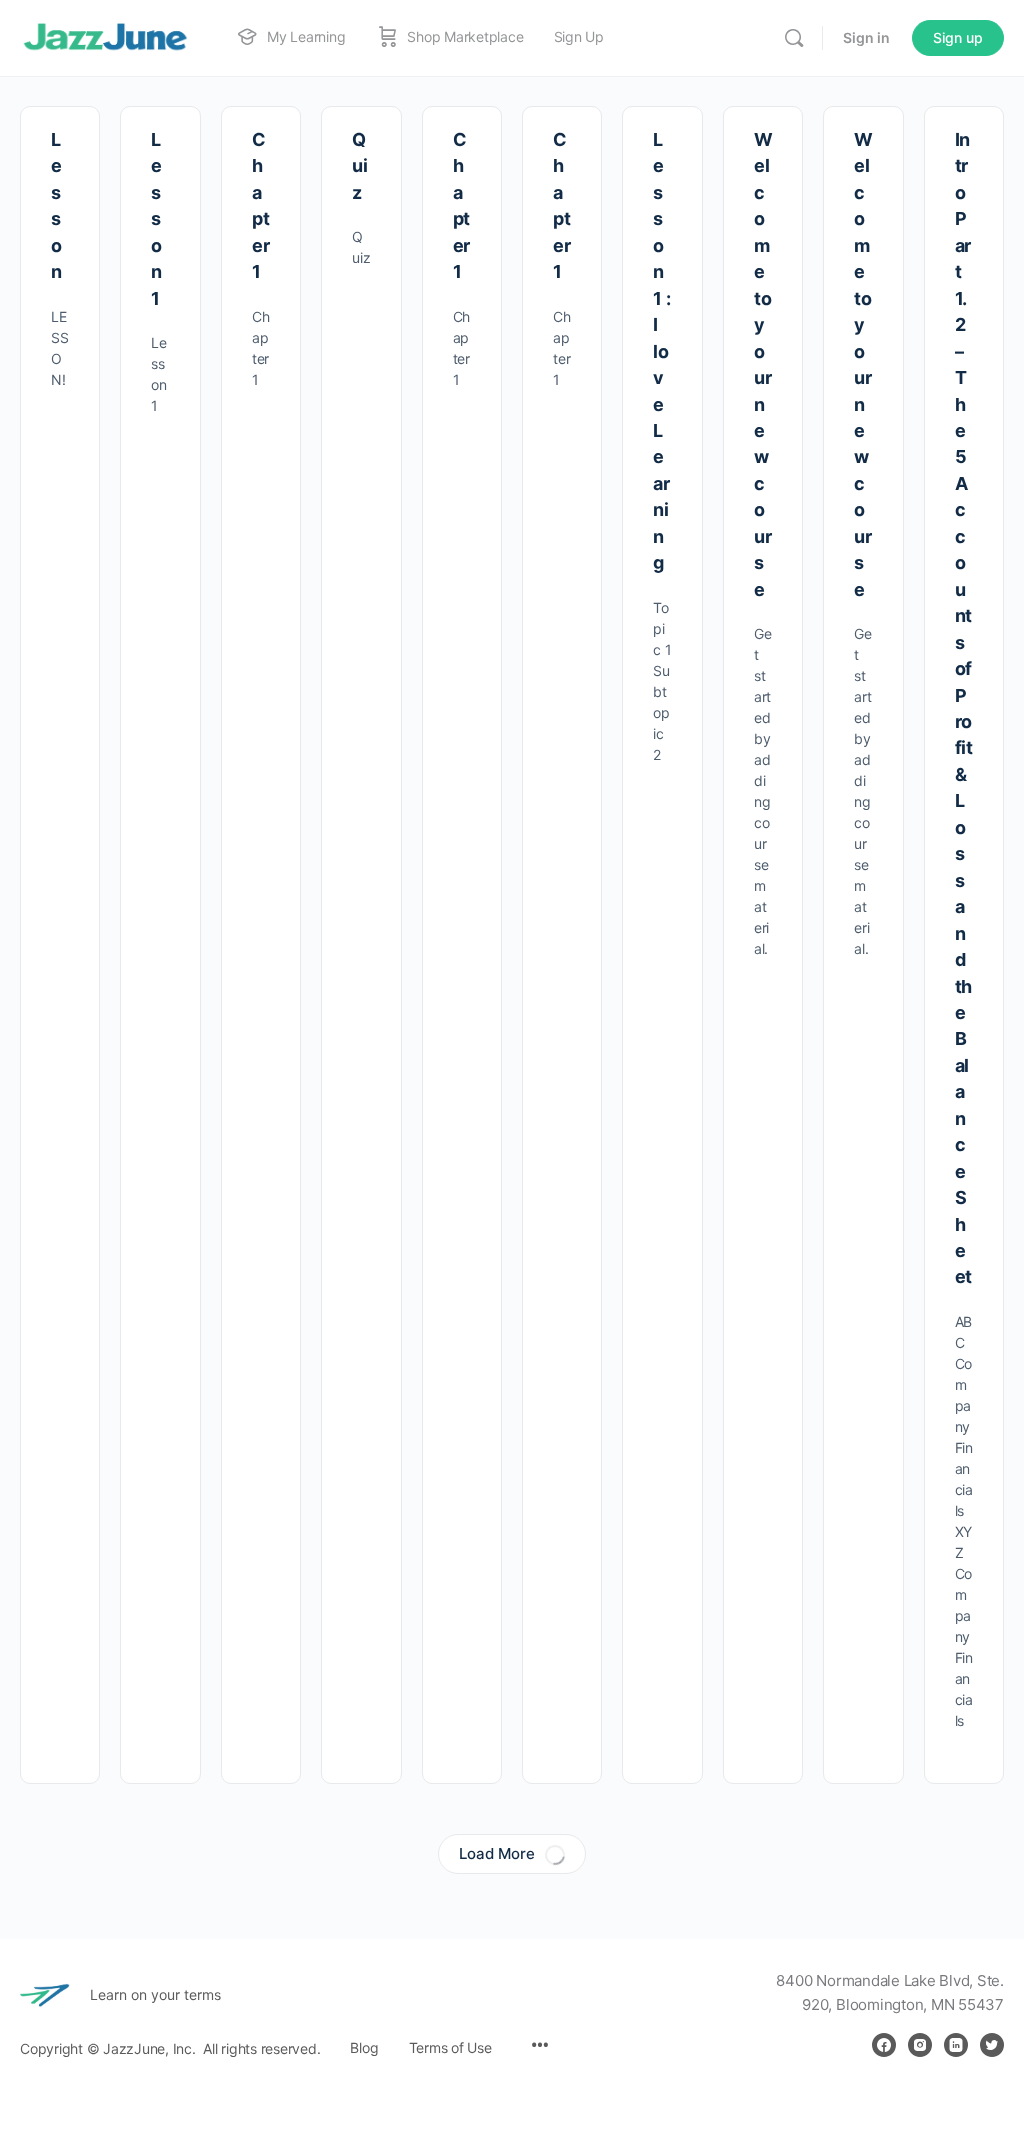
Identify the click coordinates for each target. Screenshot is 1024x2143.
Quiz (360, 166)
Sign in (866, 37)
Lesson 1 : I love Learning (661, 351)
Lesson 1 (156, 219)
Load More (497, 1853)
